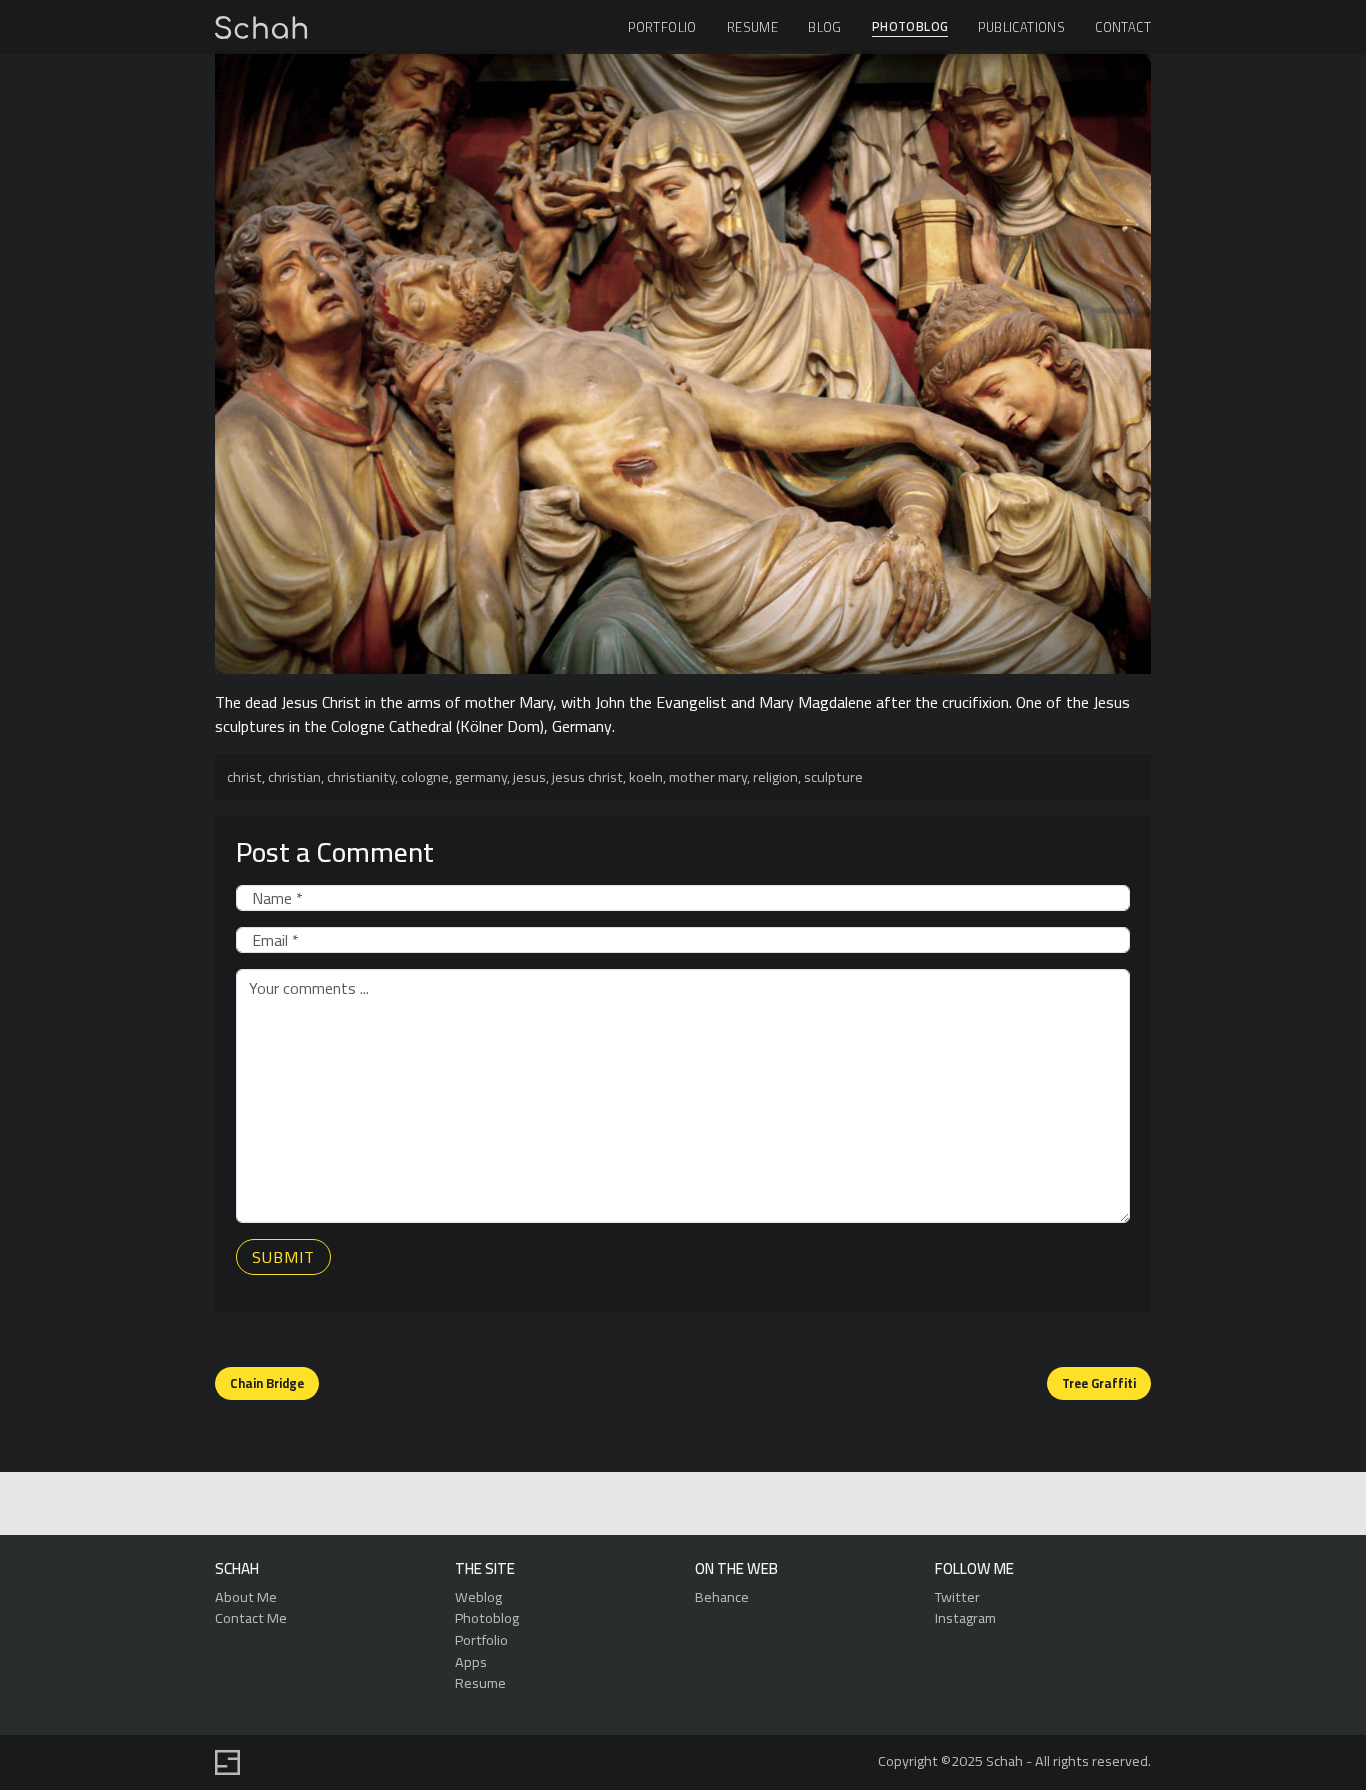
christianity (361, 776)
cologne (425, 776)
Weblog (478, 1596)
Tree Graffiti (1099, 1383)
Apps (471, 1661)
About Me (246, 1596)
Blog (825, 27)
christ (244, 776)
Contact (1123, 27)
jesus (529, 776)
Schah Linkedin (586, 1504)
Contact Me (251, 1617)
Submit (283, 1257)
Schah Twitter (680, 1504)
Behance (722, 1596)
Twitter (957, 1596)
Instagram (965, 1617)
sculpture (833, 776)
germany (481, 776)
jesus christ (587, 776)
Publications (1021, 27)
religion (775, 776)
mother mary (708, 776)
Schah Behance (634, 1504)
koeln (646, 776)
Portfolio (662, 27)
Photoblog (910, 27)
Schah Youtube (772, 1504)
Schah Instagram (726, 1504)
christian (294, 776)
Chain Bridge (267, 1383)
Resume (752, 27)
